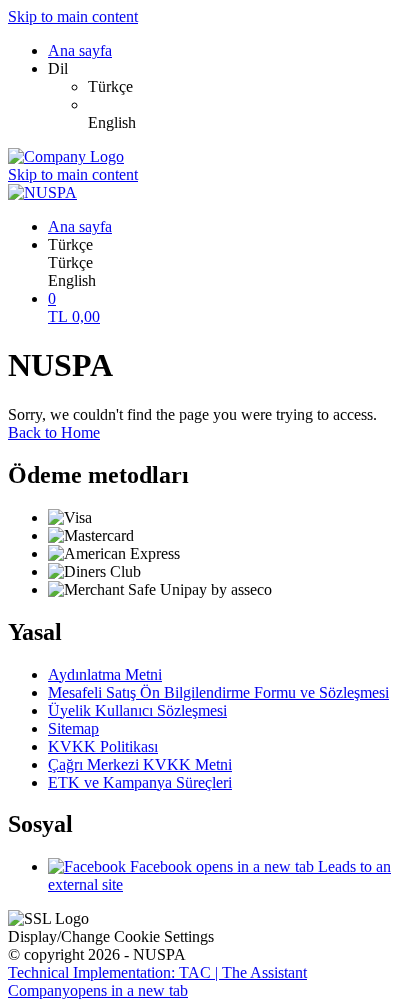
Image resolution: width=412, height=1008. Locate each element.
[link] (246, 87)
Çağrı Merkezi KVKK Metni (140, 764)
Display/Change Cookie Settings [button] (111, 936)
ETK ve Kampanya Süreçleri (140, 782)
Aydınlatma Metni (105, 674)
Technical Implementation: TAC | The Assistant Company (157, 981)
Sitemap (73, 728)
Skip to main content (73, 16)
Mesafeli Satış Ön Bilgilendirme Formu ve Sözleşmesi (218, 692)
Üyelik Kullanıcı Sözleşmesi (137, 710)
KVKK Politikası (103, 746)
